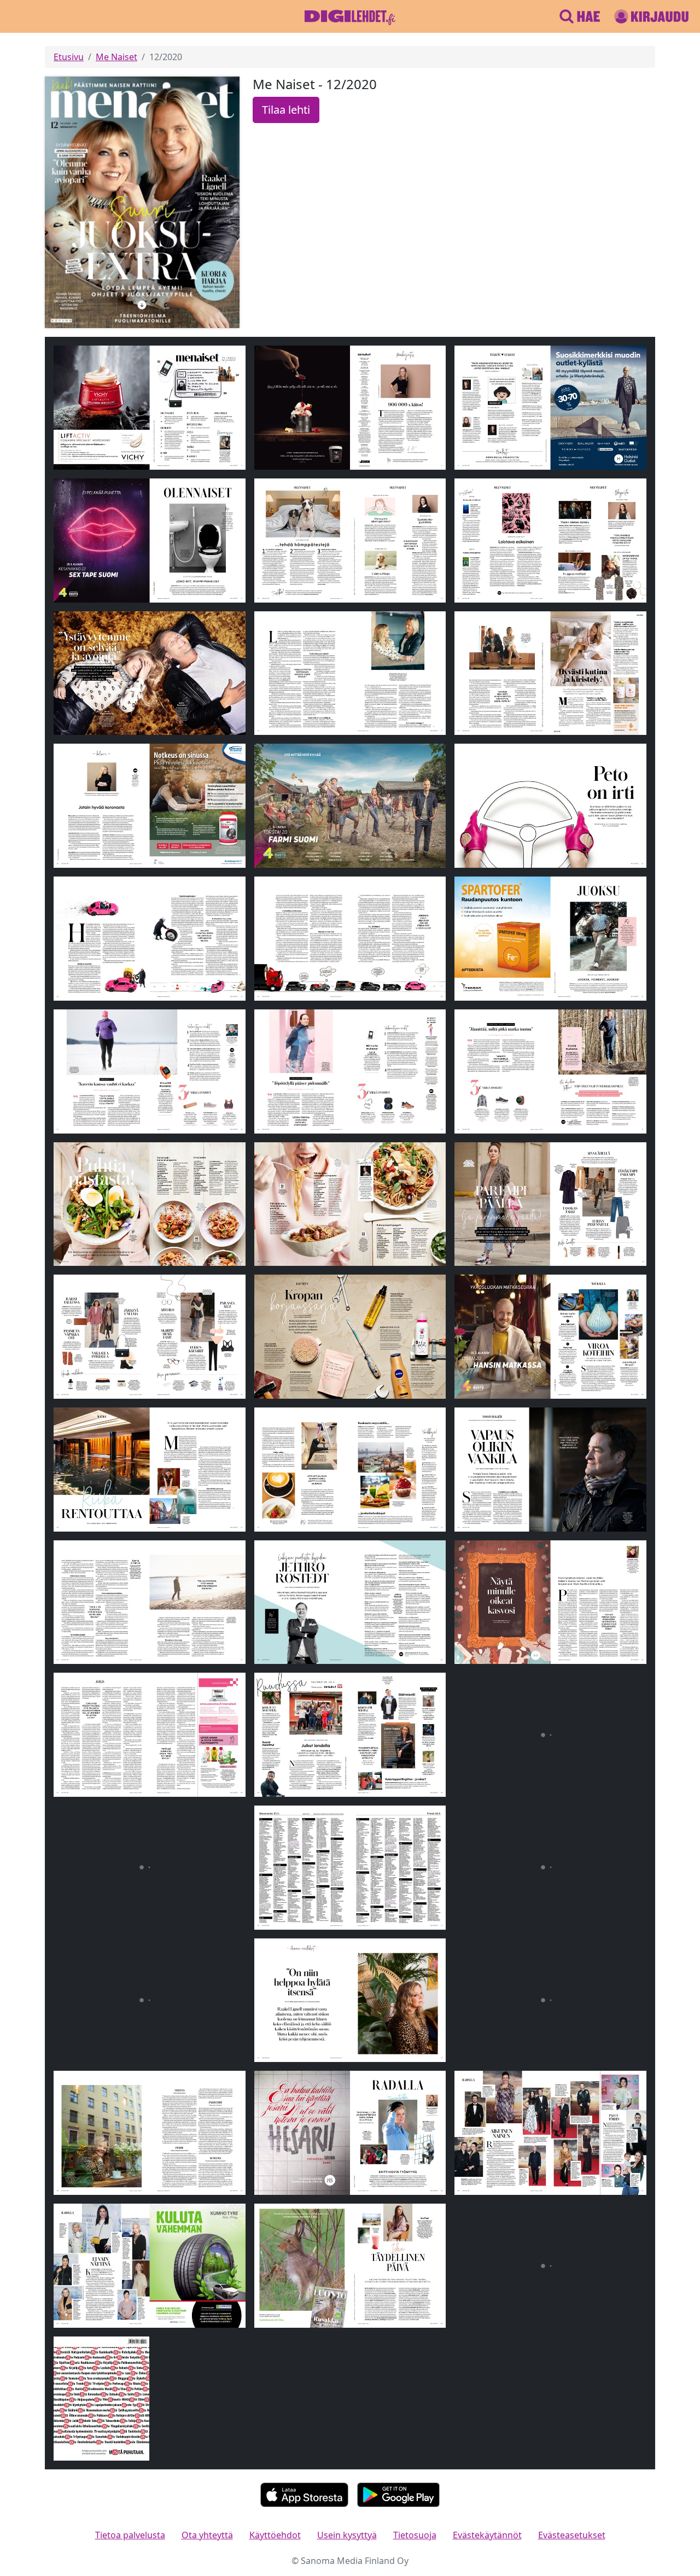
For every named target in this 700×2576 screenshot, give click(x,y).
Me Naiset (116, 57)
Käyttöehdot (275, 2535)
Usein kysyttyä (347, 2535)
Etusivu (69, 57)
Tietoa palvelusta (130, 2535)
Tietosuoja (415, 2535)
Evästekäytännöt (487, 2535)
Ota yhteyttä (207, 2535)
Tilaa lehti (286, 110)
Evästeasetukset (572, 2535)
